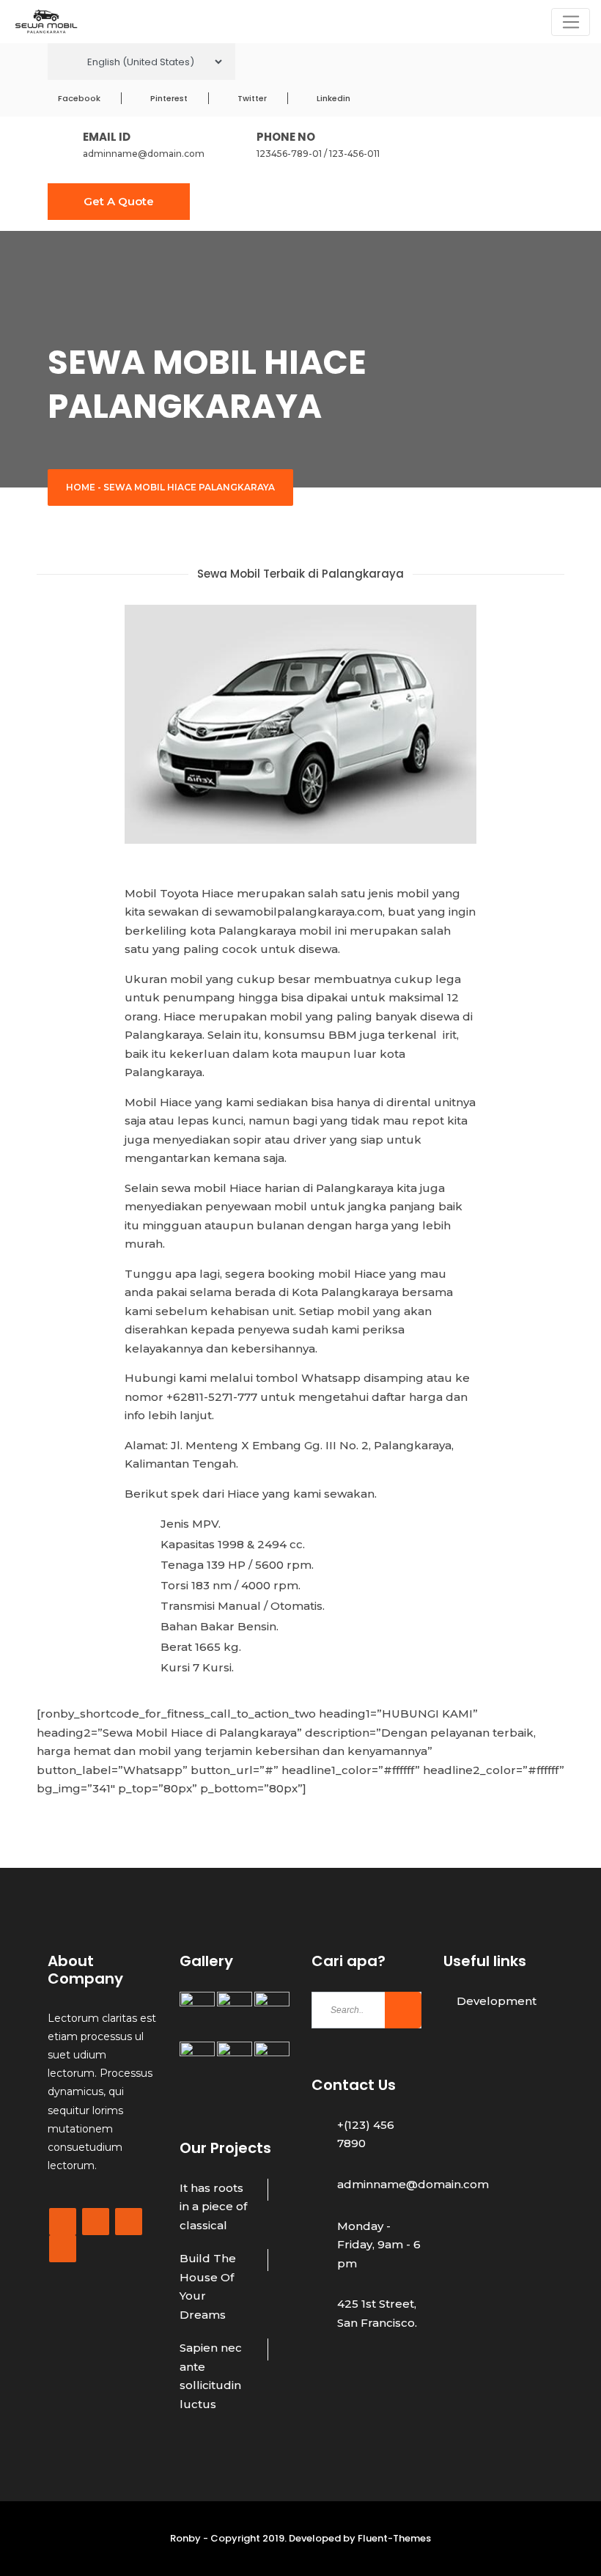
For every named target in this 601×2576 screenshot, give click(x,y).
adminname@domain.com (144, 154)
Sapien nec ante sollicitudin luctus (211, 2376)
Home (81, 487)
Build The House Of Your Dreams (208, 2286)
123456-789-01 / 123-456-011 (318, 154)
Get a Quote (119, 201)
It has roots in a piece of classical (213, 2207)
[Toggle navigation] (571, 22)
